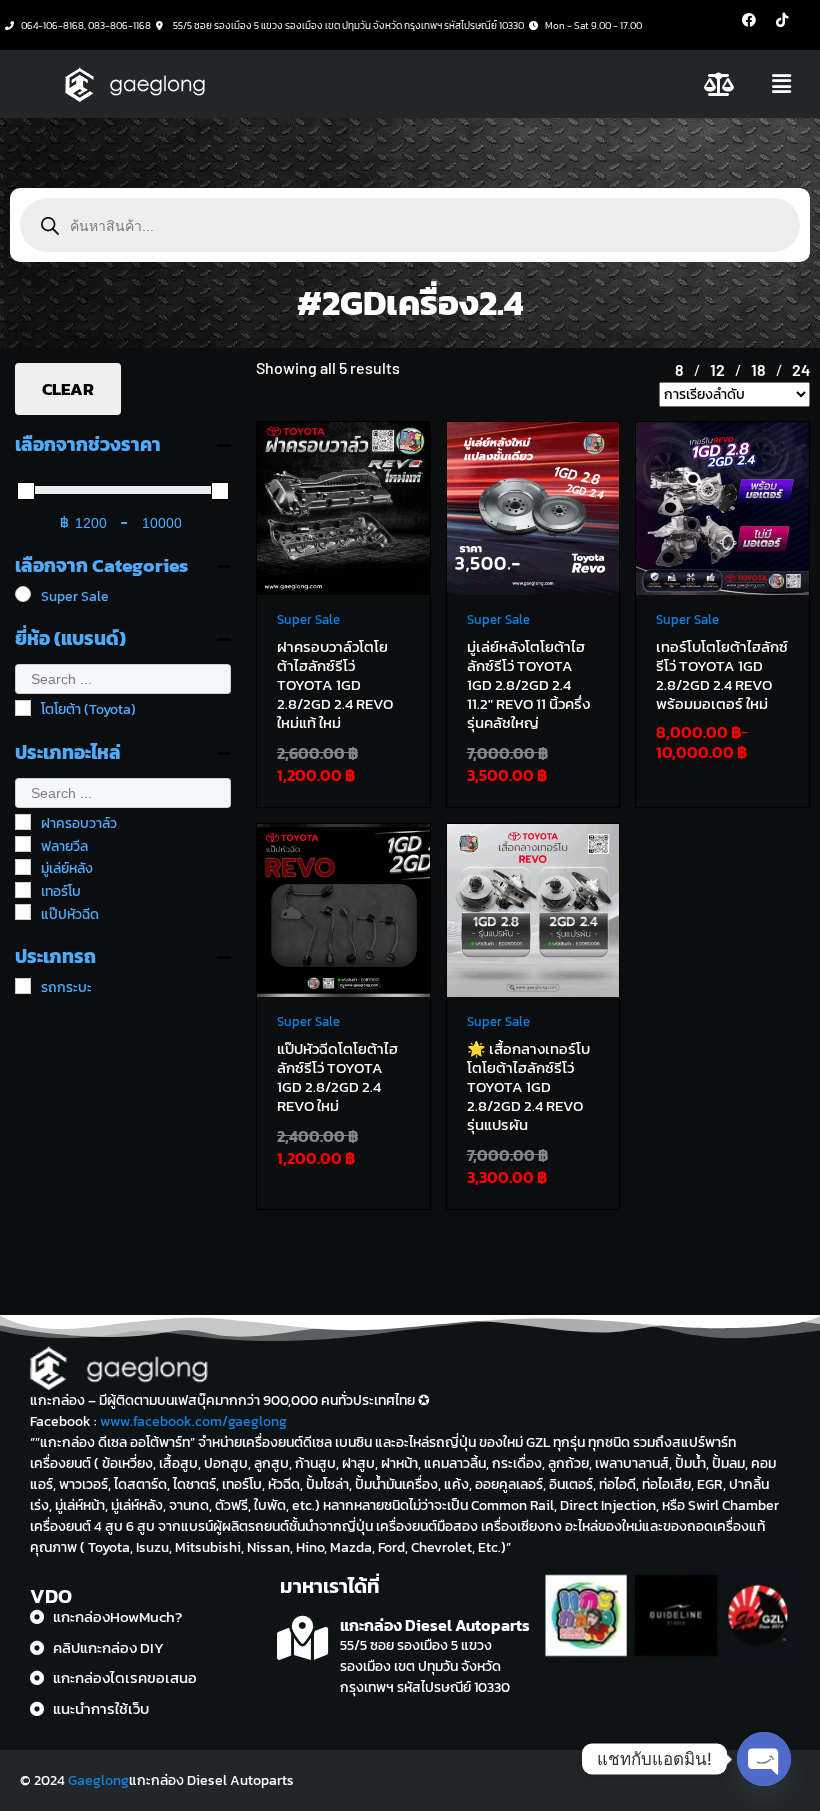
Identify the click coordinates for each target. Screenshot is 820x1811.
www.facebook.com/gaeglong (193, 1421)
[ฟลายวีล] (23, 844)
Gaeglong (98, 1780)
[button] (782, 84)
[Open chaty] (764, 1759)
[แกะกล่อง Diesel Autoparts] (302, 1638)
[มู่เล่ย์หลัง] (23, 867)
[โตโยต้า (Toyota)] (23, 708)
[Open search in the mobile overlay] (410, 225)
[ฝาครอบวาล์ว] (23, 822)
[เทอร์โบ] (23, 890)
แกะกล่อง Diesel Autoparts (435, 1625)
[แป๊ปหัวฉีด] (23, 912)
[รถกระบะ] (23, 986)
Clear (68, 389)
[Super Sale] (23, 594)
